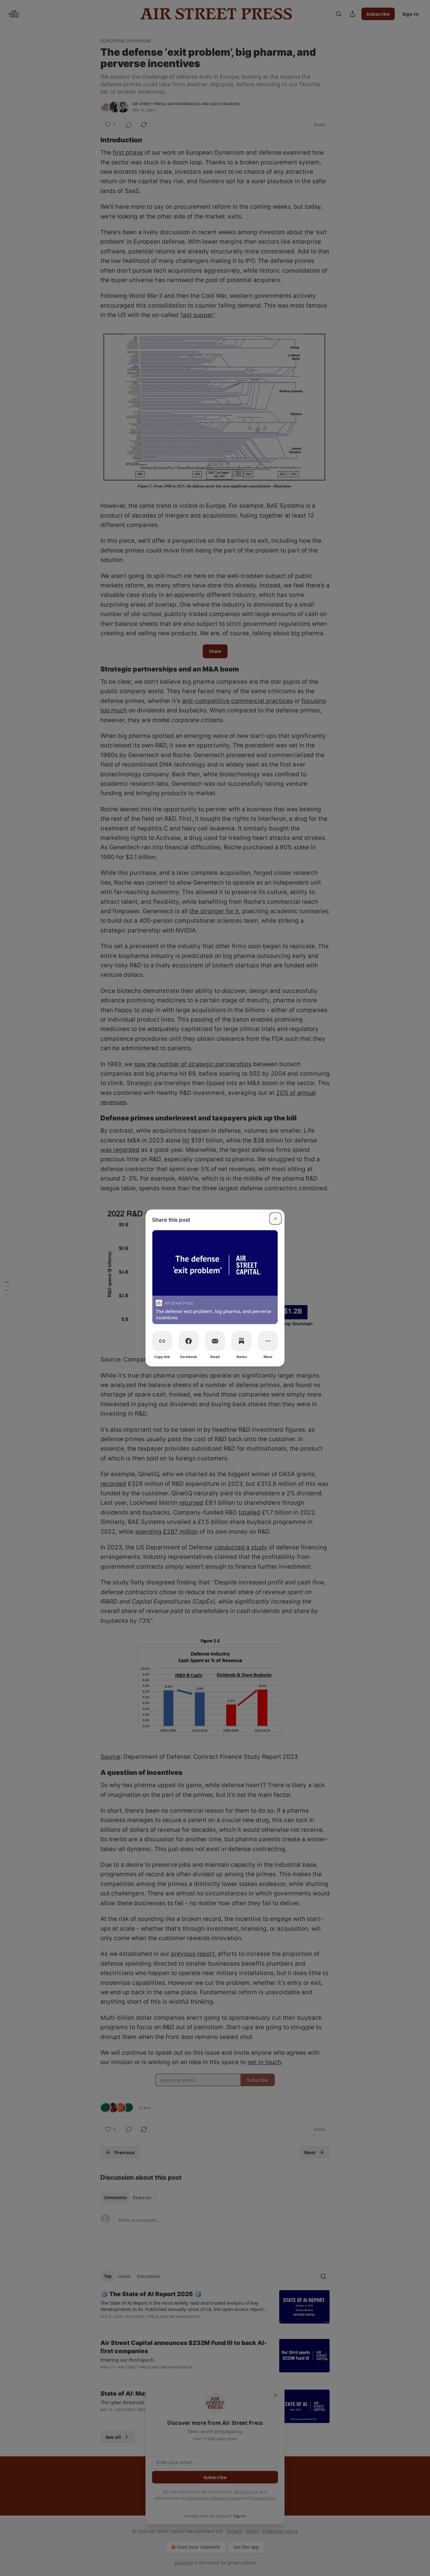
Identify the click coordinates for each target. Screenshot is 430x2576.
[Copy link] (162, 1341)
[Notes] (241, 1341)
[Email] (215, 1341)
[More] (268, 1341)
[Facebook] (189, 1341)
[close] (275, 1219)
